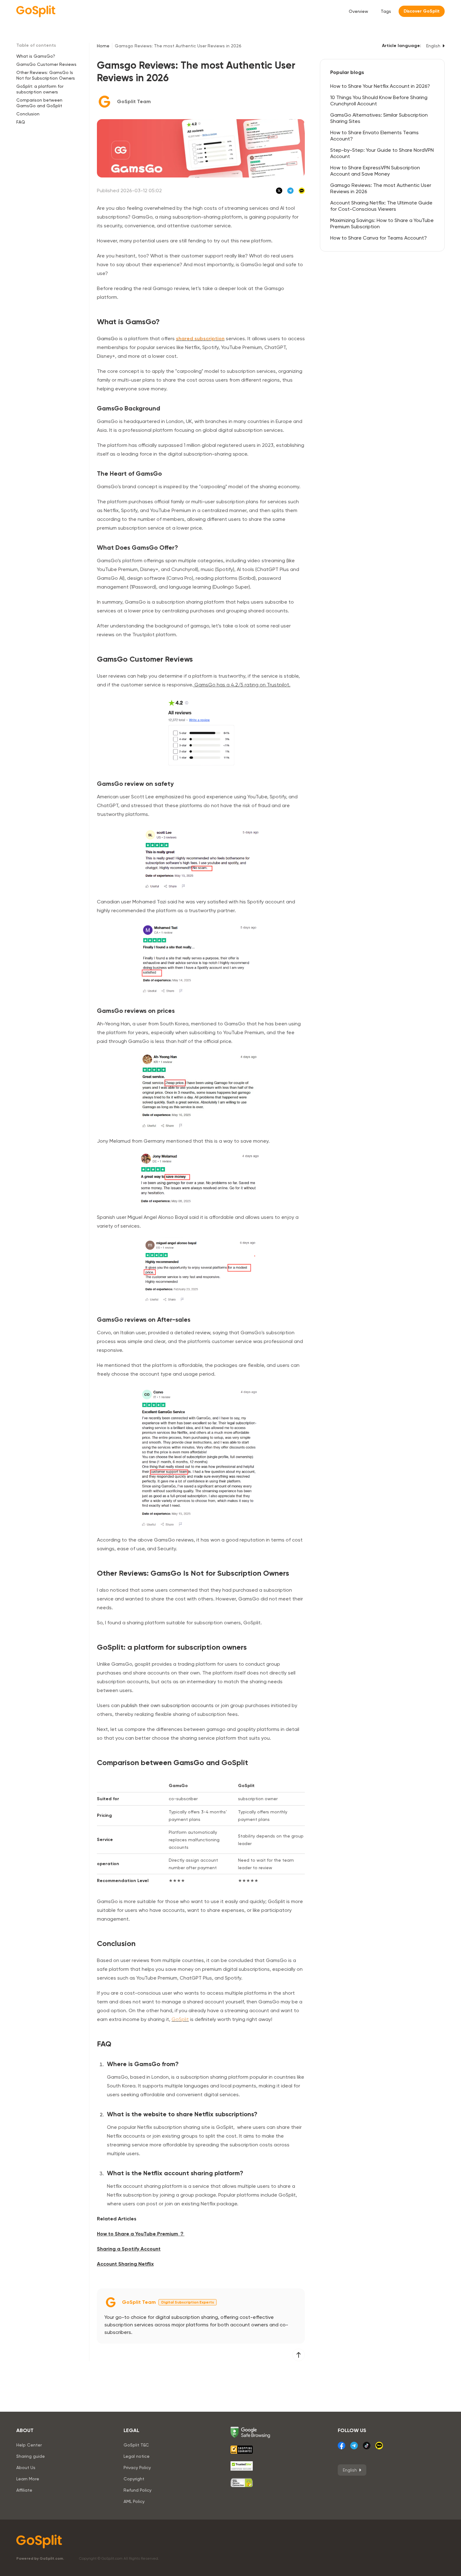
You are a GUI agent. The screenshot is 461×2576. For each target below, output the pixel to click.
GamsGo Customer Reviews (46, 64)
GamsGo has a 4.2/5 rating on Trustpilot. (242, 685)
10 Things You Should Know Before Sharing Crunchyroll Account (379, 101)
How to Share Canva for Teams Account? (379, 238)
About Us (26, 2468)
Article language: (402, 46)
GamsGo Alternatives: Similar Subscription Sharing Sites (379, 118)
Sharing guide (31, 2456)
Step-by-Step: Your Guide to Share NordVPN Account (382, 153)
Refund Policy (138, 2490)
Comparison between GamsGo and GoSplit (39, 103)
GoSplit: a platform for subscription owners (40, 89)
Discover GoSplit (422, 11)
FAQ (21, 122)
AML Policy (134, 2501)
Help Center (29, 2445)
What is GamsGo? (36, 56)
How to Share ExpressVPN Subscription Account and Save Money (375, 171)
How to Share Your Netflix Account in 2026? (380, 86)
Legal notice (137, 2456)
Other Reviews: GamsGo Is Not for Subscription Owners (46, 75)
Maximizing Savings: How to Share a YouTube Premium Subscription (382, 223)
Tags (386, 11)
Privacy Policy (137, 2468)
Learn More (28, 2479)
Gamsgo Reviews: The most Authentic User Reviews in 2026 (381, 188)
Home (103, 46)
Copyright (134, 2479)
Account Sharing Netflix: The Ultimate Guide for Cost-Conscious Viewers (381, 206)
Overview (358, 11)
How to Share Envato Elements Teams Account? (374, 136)
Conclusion (28, 114)
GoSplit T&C (136, 2445)
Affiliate (24, 2490)
